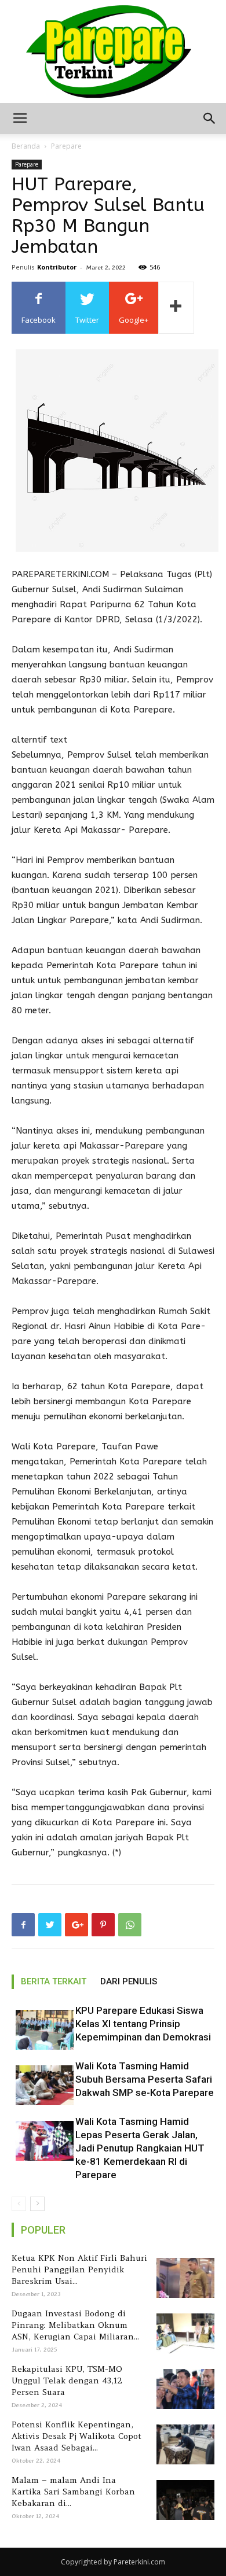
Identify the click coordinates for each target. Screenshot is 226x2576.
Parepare (66, 146)
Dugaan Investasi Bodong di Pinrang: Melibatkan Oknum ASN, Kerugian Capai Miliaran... (75, 2325)
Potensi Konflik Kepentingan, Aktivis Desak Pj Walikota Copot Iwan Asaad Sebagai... (76, 2436)
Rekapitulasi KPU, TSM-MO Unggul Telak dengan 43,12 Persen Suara (67, 2381)
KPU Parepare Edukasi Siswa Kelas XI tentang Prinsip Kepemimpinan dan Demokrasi (143, 2024)
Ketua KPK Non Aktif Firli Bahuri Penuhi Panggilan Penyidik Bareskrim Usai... (79, 2269)
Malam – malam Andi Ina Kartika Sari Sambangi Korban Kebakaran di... (73, 2492)
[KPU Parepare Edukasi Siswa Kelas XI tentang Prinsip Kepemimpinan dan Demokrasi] (41, 2030)
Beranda (26, 146)
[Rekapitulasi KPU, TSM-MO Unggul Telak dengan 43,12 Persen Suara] (183, 2389)
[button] (210, 119)
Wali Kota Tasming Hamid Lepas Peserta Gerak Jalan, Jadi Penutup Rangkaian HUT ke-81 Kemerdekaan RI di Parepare (140, 2148)
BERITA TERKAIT (54, 1981)
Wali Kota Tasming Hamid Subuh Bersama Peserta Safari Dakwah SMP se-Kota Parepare (145, 2079)
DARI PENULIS (129, 1981)
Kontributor (57, 267)
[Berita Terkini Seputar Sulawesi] (113, 51)
